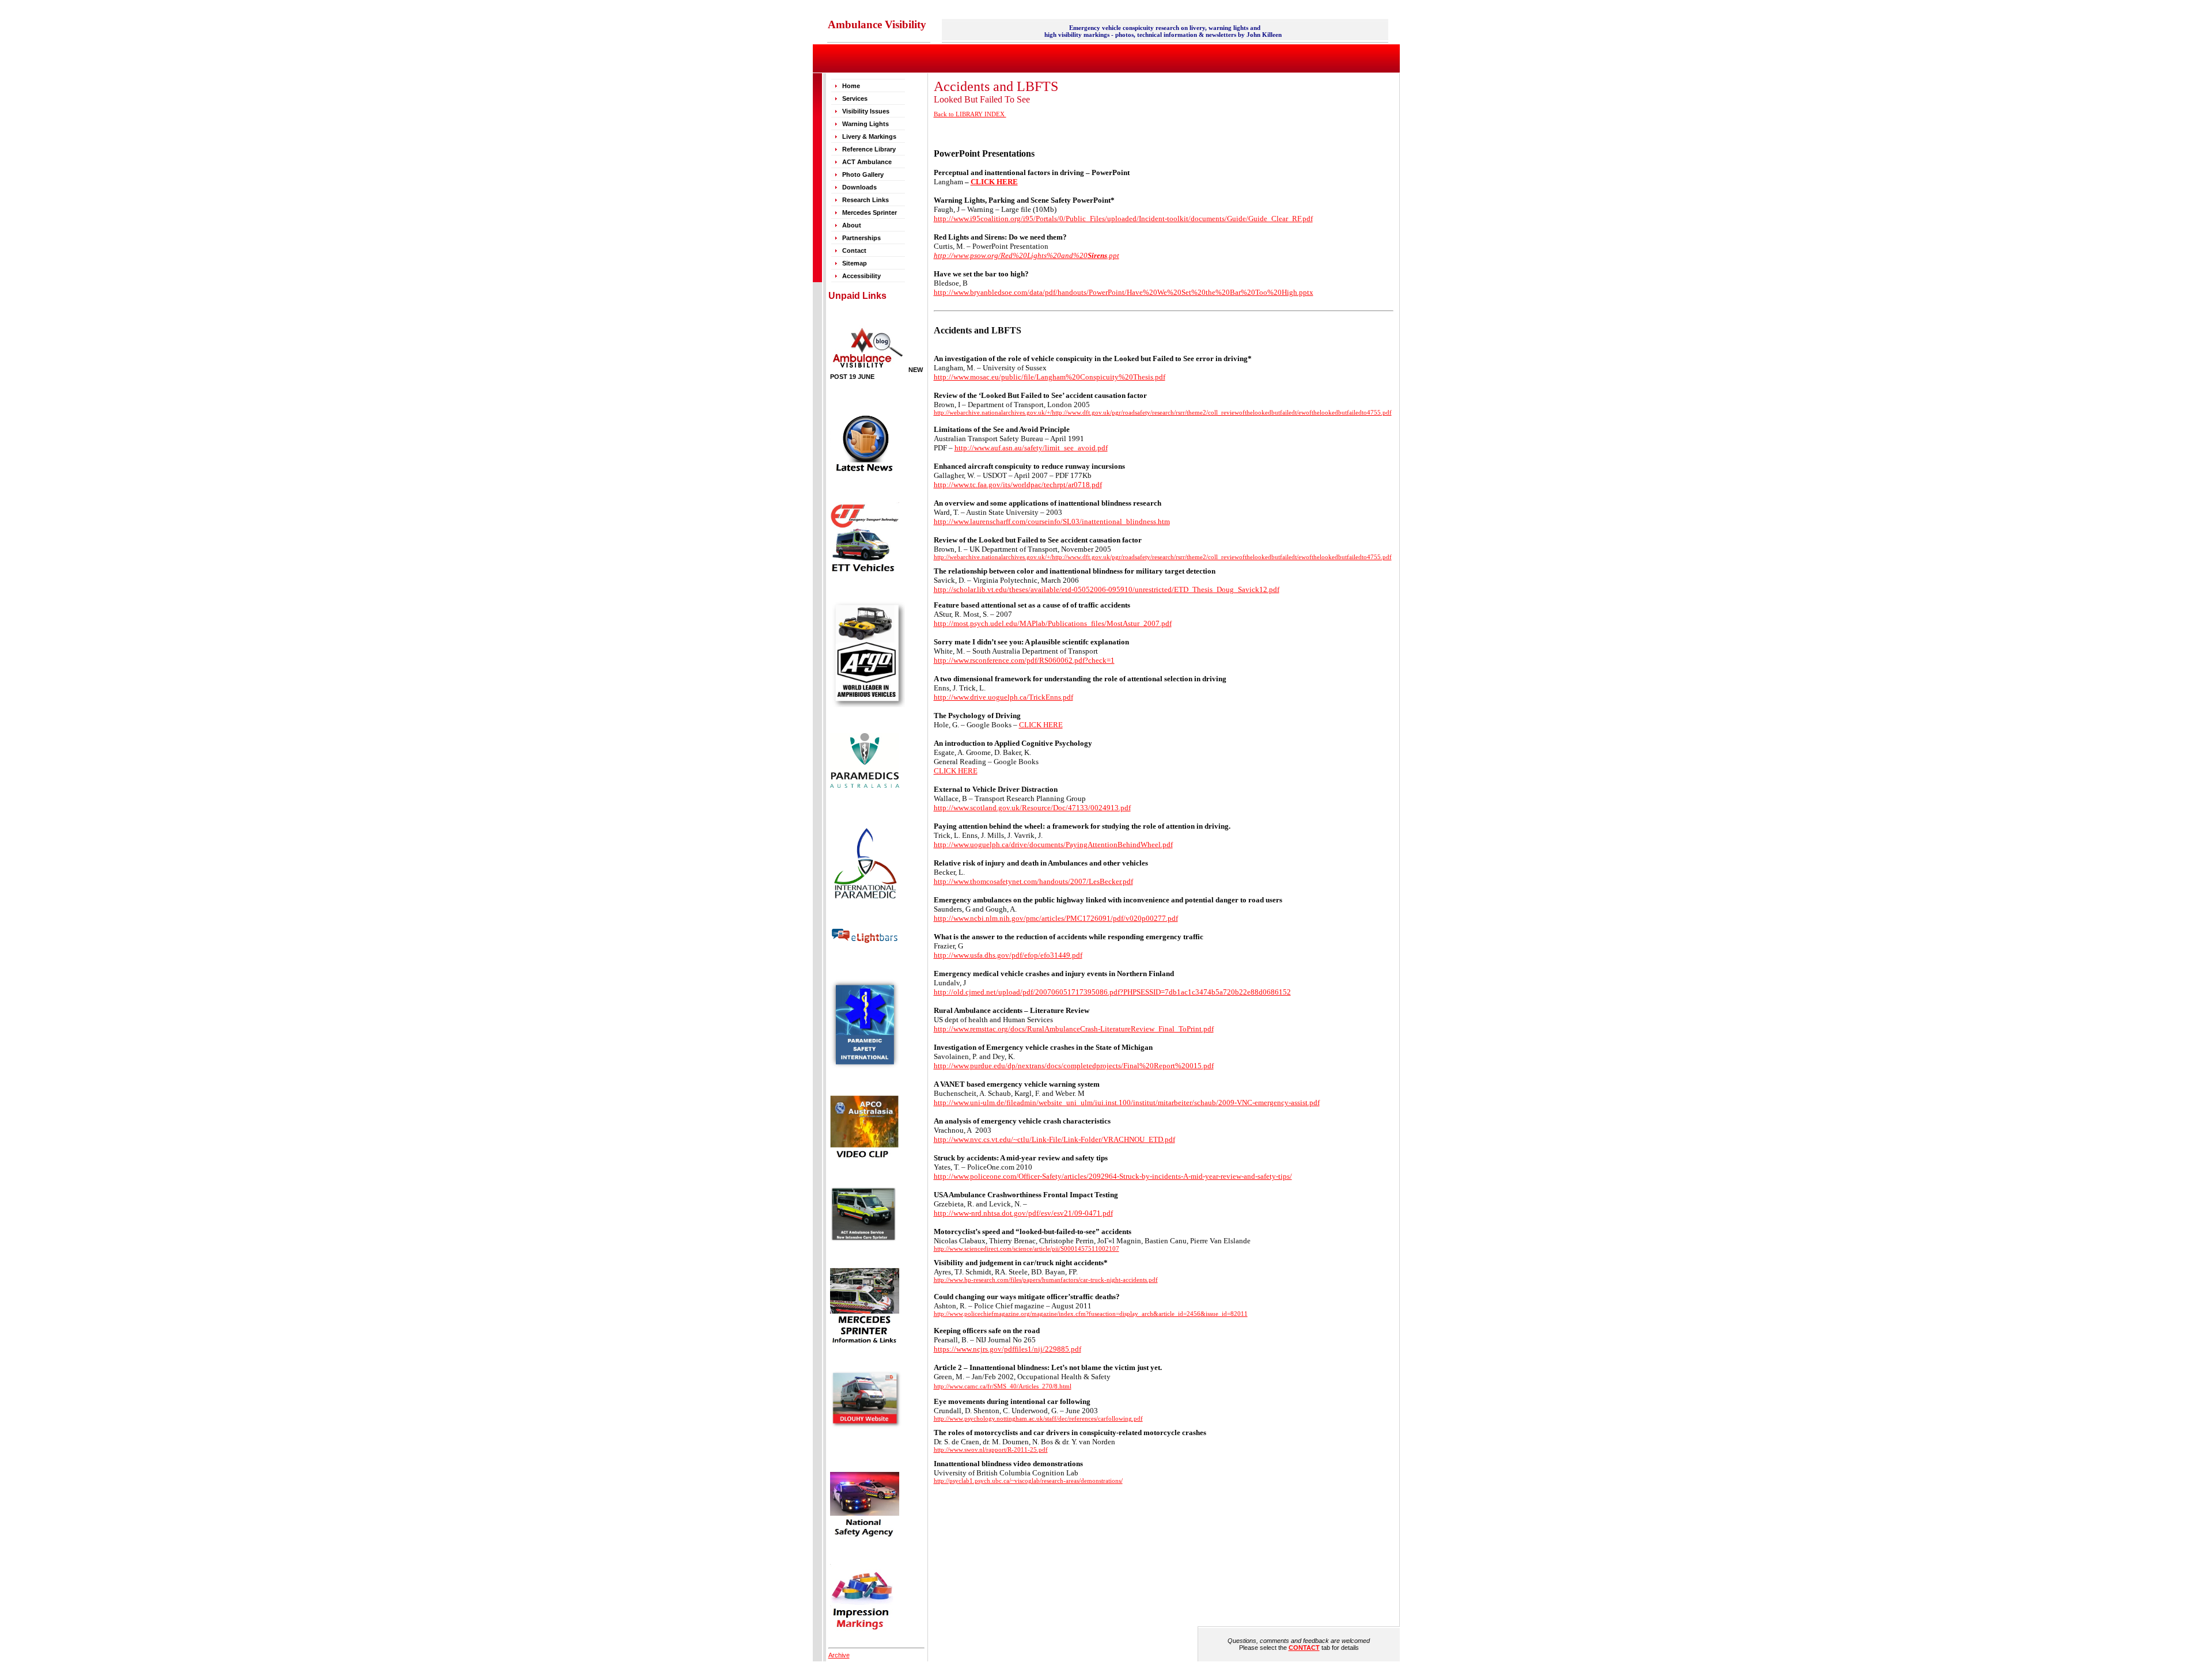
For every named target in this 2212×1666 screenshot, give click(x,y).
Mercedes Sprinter (870, 212)
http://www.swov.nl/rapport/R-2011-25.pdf (991, 1450)
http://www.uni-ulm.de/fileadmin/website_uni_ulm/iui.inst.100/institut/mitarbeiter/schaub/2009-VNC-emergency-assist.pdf (1127, 1103)
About (853, 225)
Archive (839, 1655)
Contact (855, 251)
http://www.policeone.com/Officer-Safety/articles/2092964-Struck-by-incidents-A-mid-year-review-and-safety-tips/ (1113, 1176)
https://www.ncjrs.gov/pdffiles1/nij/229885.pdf (1007, 1349)
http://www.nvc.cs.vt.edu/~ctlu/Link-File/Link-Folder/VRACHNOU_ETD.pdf (1054, 1139)
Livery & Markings (869, 136)
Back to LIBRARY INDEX (970, 114)
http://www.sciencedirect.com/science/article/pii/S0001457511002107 (1027, 1249)
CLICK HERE (1041, 725)
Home (851, 86)
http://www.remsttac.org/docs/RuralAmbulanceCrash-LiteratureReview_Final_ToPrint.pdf (1074, 1029)
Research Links (866, 200)
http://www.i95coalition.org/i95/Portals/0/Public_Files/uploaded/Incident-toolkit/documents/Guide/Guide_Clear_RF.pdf (1123, 219)
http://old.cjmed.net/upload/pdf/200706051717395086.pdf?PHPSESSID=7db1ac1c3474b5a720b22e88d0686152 (1112, 992)
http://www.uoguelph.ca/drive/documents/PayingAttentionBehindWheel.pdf (1053, 845)
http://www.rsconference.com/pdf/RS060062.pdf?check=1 (1024, 660)
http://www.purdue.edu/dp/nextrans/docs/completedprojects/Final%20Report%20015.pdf (1074, 1066)
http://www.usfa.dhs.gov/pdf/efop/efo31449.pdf (1008, 955)
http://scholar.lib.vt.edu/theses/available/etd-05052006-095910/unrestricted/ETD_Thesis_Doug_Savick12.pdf (1107, 589)
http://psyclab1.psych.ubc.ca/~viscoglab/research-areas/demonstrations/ (1028, 1481)
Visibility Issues (866, 111)
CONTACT (1304, 1648)
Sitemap (855, 263)
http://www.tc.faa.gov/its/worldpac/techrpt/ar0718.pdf (1018, 485)
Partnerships (861, 238)
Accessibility (861, 276)
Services (855, 98)
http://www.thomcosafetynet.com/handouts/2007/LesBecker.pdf (1033, 881)
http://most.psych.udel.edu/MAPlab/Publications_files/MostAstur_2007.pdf (1053, 623)
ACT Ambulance (868, 162)
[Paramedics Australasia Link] (865, 785)
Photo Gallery (863, 174)
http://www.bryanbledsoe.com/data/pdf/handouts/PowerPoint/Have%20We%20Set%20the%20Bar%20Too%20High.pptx (1124, 292)
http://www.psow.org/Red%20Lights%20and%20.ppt (1027, 255)
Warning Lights (866, 124)
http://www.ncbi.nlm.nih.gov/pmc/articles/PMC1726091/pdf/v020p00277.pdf (1056, 918)
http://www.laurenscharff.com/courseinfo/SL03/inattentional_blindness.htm (1052, 521)
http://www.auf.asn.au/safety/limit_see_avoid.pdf (1031, 448)
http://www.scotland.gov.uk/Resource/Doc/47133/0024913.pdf (1032, 808)
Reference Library (869, 149)
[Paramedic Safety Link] (865, 1067)
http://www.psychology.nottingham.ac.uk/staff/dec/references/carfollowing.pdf (1038, 1419)
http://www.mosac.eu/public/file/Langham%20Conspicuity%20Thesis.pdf (1050, 377)
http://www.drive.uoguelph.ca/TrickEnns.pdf (1003, 697)
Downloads (859, 187)
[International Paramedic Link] (865, 898)
